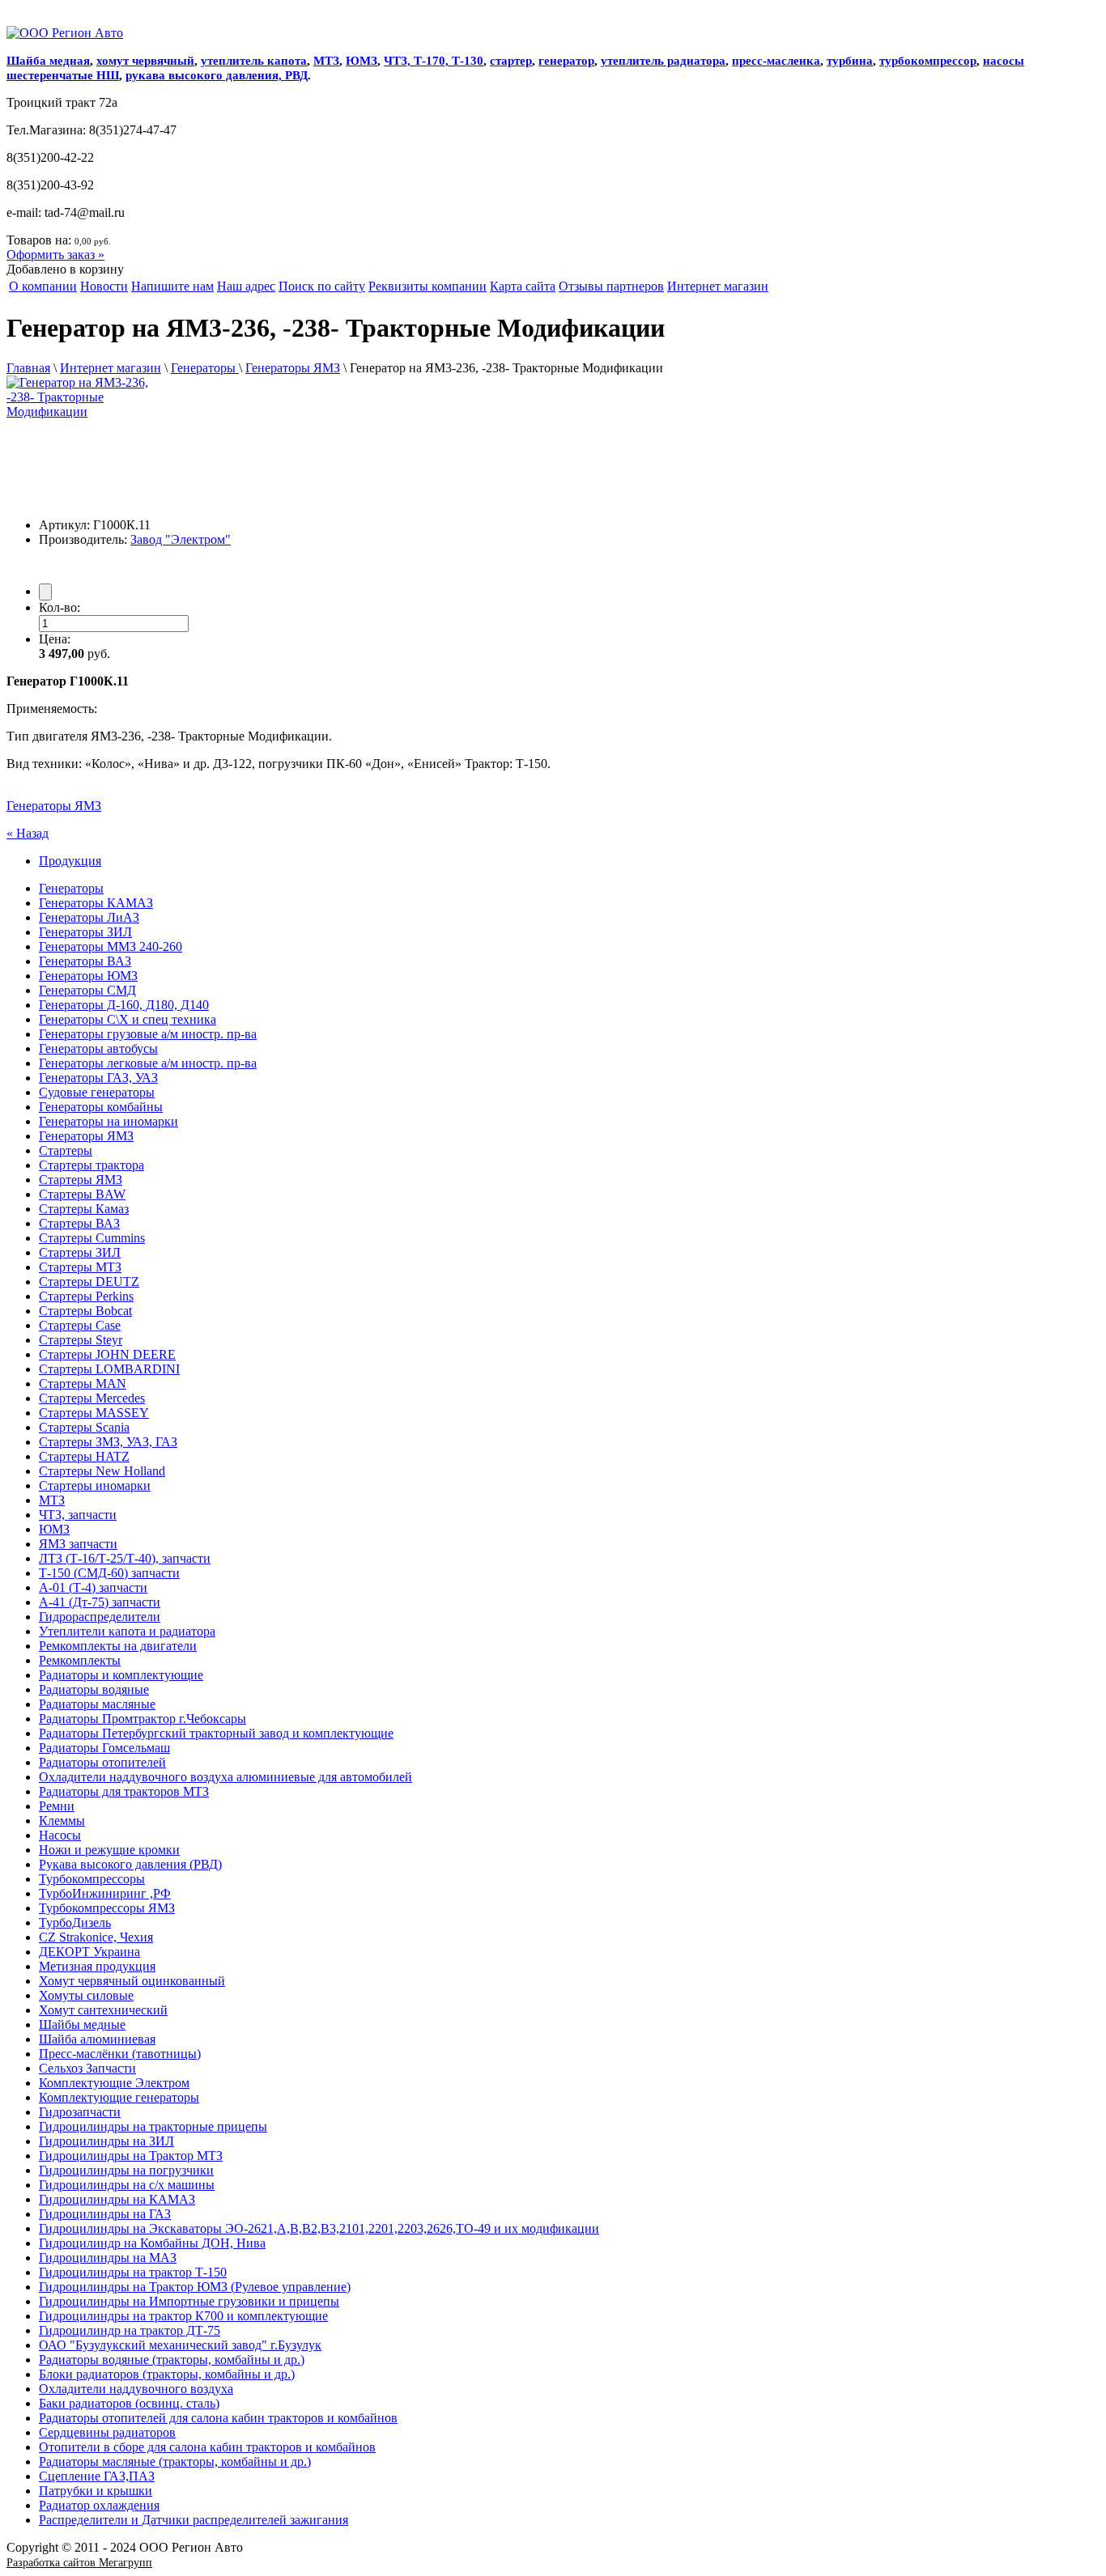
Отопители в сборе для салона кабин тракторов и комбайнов (207, 2447)
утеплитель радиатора (663, 61)
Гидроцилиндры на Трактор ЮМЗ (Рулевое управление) (195, 2287)
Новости (104, 286)
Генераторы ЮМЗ (88, 976)
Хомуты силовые (86, 1995)
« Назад (28, 833)
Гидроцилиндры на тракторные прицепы (153, 2126)
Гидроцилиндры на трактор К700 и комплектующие (183, 2316)
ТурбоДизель (75, 1922)
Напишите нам (172, 286)
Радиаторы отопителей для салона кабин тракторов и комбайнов (218, 2418)
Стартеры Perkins (86, 1296)
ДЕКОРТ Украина (89, 1952)
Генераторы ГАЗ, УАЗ (98, 1078)
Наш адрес (246, 286)
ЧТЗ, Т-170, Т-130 (434, 61)
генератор (566, 61)
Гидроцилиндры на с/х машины (127, 2185)
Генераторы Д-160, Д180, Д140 (124, 1005)
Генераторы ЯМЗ (293, 368)
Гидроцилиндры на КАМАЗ (117, 2199)
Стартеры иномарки (95, 1485)
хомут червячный (145, 61)
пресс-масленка (776, 61)
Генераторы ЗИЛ (85, 932)
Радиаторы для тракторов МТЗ (124, 1791)
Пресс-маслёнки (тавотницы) (120, 2054)
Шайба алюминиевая (97, 2039)
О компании (43, 286)
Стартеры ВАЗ (79, 1223)
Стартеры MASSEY (94, 1413)
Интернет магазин (718, 286)
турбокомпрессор (928, 61)
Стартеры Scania (84, 1427)
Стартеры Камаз (84, 1209)
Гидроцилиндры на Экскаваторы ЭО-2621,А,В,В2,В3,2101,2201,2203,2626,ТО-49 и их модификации (319, 2228)
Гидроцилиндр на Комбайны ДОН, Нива (152, 2243)
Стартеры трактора (91, 1165)
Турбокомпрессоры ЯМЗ (107, 1908)
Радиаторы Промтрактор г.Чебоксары (143, 1719)
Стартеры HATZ (84, 1456)
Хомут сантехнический (103, 2010)
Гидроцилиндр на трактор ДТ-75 (130, 2330)
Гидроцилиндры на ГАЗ (105, 2214)
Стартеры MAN (83, 1383)
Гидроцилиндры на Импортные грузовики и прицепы (189, 2301)
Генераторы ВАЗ (85, 961)
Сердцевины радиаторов (107, 2432)
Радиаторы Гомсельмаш (104, 1748)
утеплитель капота (254, 61)
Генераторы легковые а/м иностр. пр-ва (148, 1063)
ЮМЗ (362, 61)
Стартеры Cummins (92, 1238)
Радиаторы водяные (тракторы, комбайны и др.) (172, 2360)
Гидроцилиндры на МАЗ (108, 2258)
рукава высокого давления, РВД (217, 75)
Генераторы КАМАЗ (96, 903)
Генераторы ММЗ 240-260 (111, 946)
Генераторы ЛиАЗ (89, 917)
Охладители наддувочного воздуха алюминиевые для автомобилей (225, 1777)
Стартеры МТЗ (80, 1267)
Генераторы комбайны (101, 1107)
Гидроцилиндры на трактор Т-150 (133, 2272)
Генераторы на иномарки (108, 1121)
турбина (850, 61)
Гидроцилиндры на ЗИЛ (106, 2141)
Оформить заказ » (55, 255)
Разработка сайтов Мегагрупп (79, 2563)
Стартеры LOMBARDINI (109, 1369)
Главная (28, 368)
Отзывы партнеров (611, 286)
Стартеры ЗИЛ (80, 1252)
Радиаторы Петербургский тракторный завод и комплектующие (216, 1733)
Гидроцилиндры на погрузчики (126, 2170)
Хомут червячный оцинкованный (132, 1981)
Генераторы (205, 368)
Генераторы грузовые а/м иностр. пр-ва (148, 1034)
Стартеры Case (80, 1325)
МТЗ (326, 61)
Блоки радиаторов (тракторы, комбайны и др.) (167, 2374)
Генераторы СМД (87, 990)
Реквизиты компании (428, 286)
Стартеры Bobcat (85, 1311)
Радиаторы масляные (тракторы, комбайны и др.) (175, 2461)
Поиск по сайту (322, 286)
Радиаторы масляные (97, 1704)
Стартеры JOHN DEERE (107, 1354)
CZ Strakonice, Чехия (96, 1937)
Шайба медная (48, 61)
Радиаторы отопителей (102, 1762)
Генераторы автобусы (98, 1048)
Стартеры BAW (82, 1194)
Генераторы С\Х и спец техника (128, 1019)
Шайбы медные (82, 2024)
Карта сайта (523, 286)
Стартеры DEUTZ (89, 1282)
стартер (511, 61)
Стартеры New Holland (102, 1471)
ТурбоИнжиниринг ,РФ (105, 1893)
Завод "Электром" (181, 539)
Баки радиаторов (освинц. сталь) (129, 2403)
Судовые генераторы (97, 1092)
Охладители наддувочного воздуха (136, 2389)
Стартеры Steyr (81, 1340)
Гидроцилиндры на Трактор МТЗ (131, 2156)
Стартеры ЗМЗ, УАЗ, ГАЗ (108, 1442)
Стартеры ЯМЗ (81, 1180)
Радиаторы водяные (94, 1689)
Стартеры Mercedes (92, 1398)
